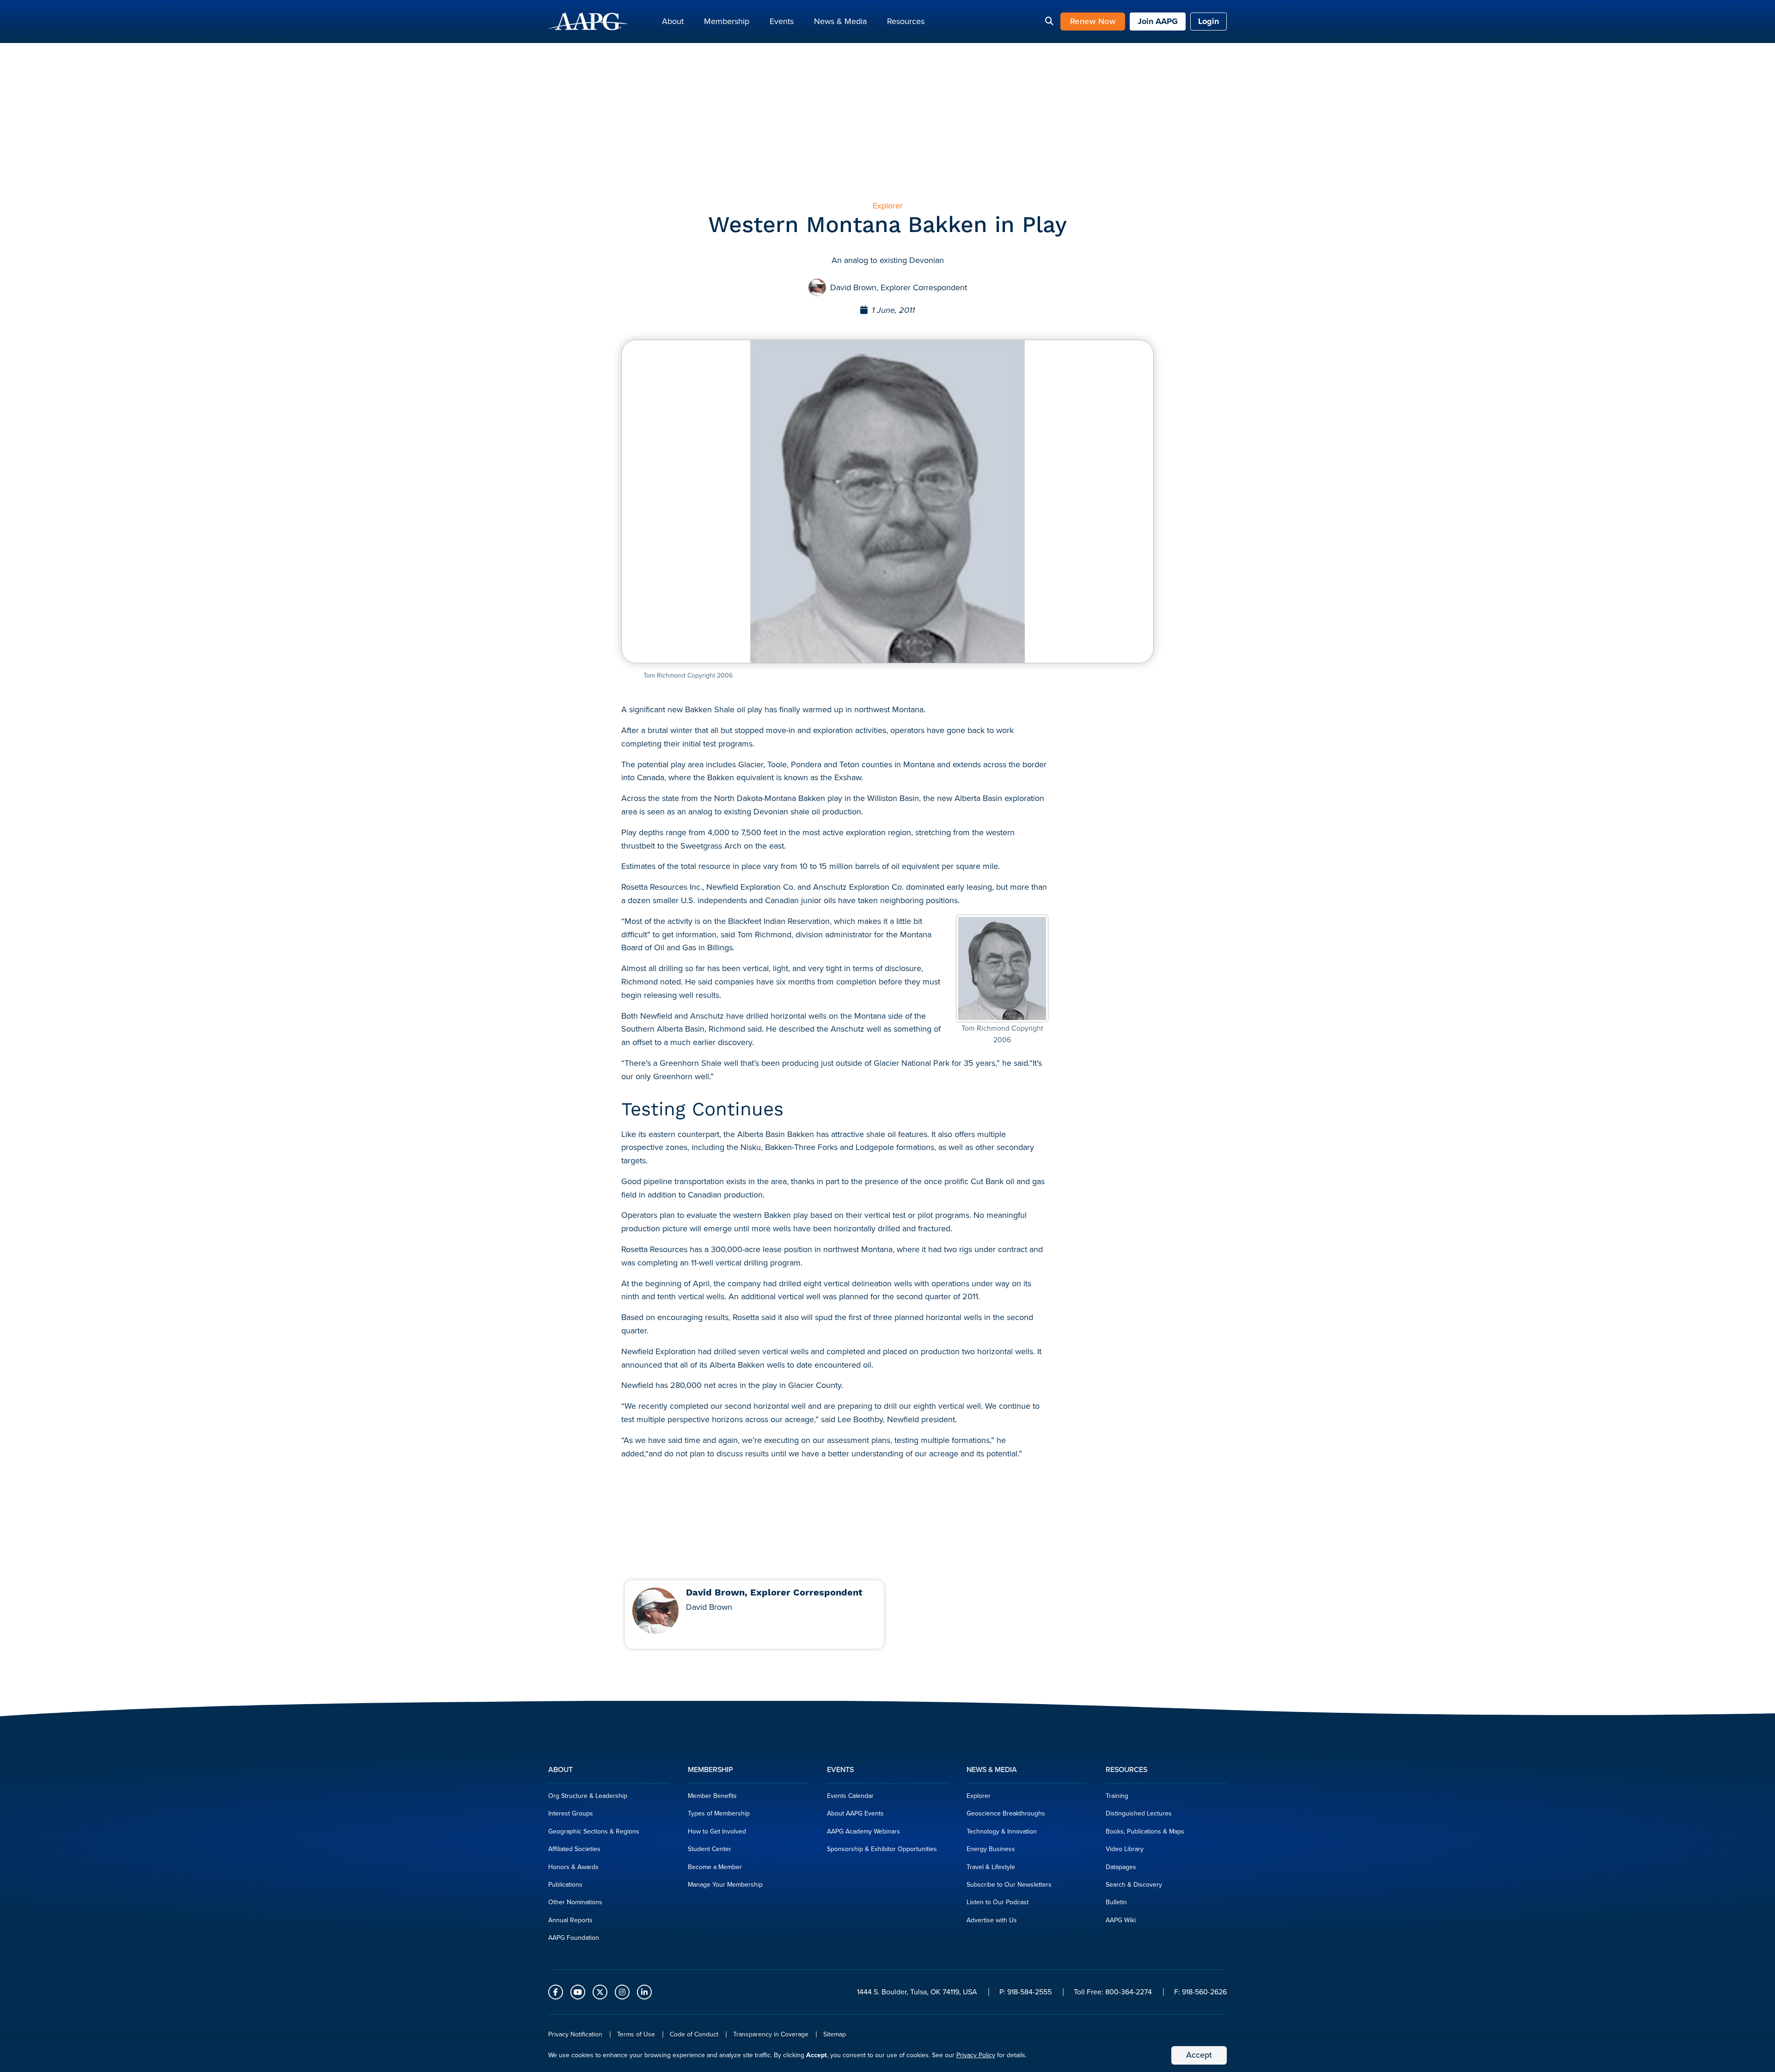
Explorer (979, 1796)
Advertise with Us (992, 1920)
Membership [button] (727, 21)
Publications (565, 1885)
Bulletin (1116, 1902)
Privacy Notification (575, 2034)
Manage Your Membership (725, 1885)
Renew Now (1093, 21)
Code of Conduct (694, 2034)
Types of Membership (719, 1813)
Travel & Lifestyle (991, 1867)
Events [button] (782, 21)
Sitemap (835, 2034)
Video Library (1125, 1849)
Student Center (710, 1849)
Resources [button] (906, 21)
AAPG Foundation (574, 1938)
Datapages (1121, 1867)
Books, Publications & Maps (1145, 1831)
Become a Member (715, 1867)
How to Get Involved (717, 1831)
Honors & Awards (573, 1867)
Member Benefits (712, 1796)
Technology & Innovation (1002, 1831)
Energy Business (991, 1849)
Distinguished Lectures (1139, 1813)
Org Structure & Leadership (588, 1796)
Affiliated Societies (574, 1849)
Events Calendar (850, 1796)
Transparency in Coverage (771, 2034)
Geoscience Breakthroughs (1006, 1813)
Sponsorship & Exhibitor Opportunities (882, 1849)
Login (1209, 21)
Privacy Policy (976, 2055)
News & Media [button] (840, 21)
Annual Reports (570, 1920)
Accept (1199, 2055)
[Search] (1049, 22)
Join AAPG (1158, 21)
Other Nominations (575, 1902)
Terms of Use (636, 2034)
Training (1117, 1796)
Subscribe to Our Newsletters (1009, 1885)
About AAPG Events (855, 1813)
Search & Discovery (1134, 1885)
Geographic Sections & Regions (594, 1831)
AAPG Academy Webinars (863, 1831)
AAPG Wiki (1121, 1920)
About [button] (673, 21)
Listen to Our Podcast (998, 1902)
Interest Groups (571, 1813)
